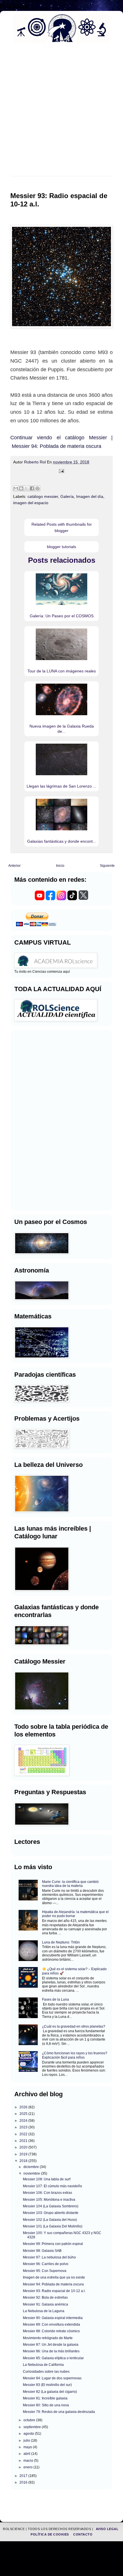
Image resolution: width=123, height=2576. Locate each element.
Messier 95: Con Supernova (45, 2271)
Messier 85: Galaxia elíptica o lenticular (53, 2358)
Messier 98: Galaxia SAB (42, 2251)
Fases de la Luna (55, 1999)
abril (27, 2454)
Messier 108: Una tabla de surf (47, 2179)
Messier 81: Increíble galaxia (45, 2398)
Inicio (60, 866)
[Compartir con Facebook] (32, 488)
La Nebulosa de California (43, 2365)
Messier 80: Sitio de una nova (46, 2405)
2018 (24, 2161)
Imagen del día (90, 496)
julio (27, 2440)
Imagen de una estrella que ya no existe (54, 2277)
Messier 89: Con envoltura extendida (51, 2324)
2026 (24, 2107)
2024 (24, 2121)
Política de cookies (50, 2534)
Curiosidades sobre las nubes (46, 2372)
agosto (29, 2434)
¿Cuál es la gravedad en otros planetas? (74, 2026)
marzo (29, 2461)
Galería (67, 496)
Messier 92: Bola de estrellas (45, 2297)
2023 (24, 2127)
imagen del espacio (31, 503)
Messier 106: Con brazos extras (47, 2193)
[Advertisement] (61, 113)
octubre (30, 2420)
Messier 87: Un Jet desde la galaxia (51, 2345)
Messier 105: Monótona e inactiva (49, 2200)
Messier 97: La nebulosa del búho (49, 2257)
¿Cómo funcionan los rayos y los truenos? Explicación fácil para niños (75, 2055)
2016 (24, 2482)
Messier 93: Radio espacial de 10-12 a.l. (54, 2291)
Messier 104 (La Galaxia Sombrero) (51, 2206)
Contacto (83, 2534)
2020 (24, 2147)
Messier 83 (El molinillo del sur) (47, 2385)
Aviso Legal (107, 2529)
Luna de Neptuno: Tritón (61, 1942)
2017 (24, 2476)
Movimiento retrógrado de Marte (48, 2338)
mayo (28, 2447)
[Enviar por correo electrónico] (16, 488)
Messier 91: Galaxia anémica (45, 2304)
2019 (24, 2154)
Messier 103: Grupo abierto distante (51, 2213)
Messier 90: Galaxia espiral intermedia (53, 2318)
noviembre (32, 2173)
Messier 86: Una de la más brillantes (51, 2351)
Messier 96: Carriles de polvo (46, 2264)
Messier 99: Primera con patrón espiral (53, 2244)
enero (28, 2467)
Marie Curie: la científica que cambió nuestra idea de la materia (70, 1884)
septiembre (33, 2427)
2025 (24, 2114)
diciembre (32, 2167)
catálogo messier (43, 496)
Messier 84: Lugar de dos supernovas (52, 2378)
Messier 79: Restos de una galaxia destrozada (59, 2412)
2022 (24, 2134)
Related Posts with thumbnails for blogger (62, 527)
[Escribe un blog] (21, 488)
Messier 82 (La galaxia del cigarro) (50, 2392)
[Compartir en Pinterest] (37, 488)
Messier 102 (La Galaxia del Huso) (50, 2220)
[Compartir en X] (27, 488)
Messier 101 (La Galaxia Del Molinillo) (53, 2226)
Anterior (14, 866)
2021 (24, 2141)
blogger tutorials (61, 547)
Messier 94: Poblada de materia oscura (53, 2284)
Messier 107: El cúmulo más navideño (52, 2186)
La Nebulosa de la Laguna (44, 2311)
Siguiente (107, 866)
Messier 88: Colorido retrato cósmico (51, 2331)
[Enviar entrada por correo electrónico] (61, 471)
